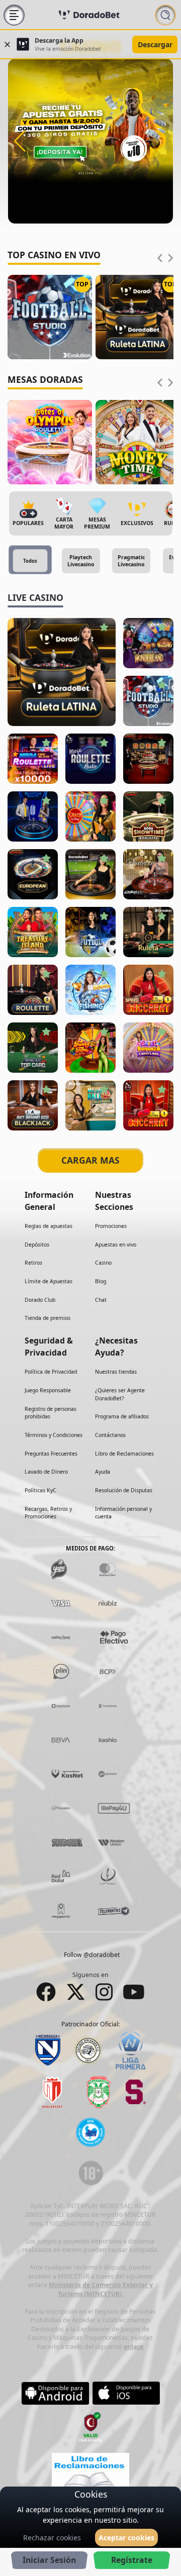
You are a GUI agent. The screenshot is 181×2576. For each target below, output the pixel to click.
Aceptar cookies (126, 2538)
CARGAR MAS (90, 1160)
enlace (133, 2346)
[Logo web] (89, 15)
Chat (101, 1299)
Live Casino (35, 597)
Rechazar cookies (52, 2538)
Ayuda (103, 1472)
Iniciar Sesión (49, 2560)
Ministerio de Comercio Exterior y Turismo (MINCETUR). (101, 2289)
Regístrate (132, 2560)
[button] (20, 141)
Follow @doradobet (92, 1955)
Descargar (155, 44)
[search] (165, 15)
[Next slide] (170, 258)
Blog (101, 1281)
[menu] (14, 15)
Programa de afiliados (122, 1416)
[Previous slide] (160, 258)
